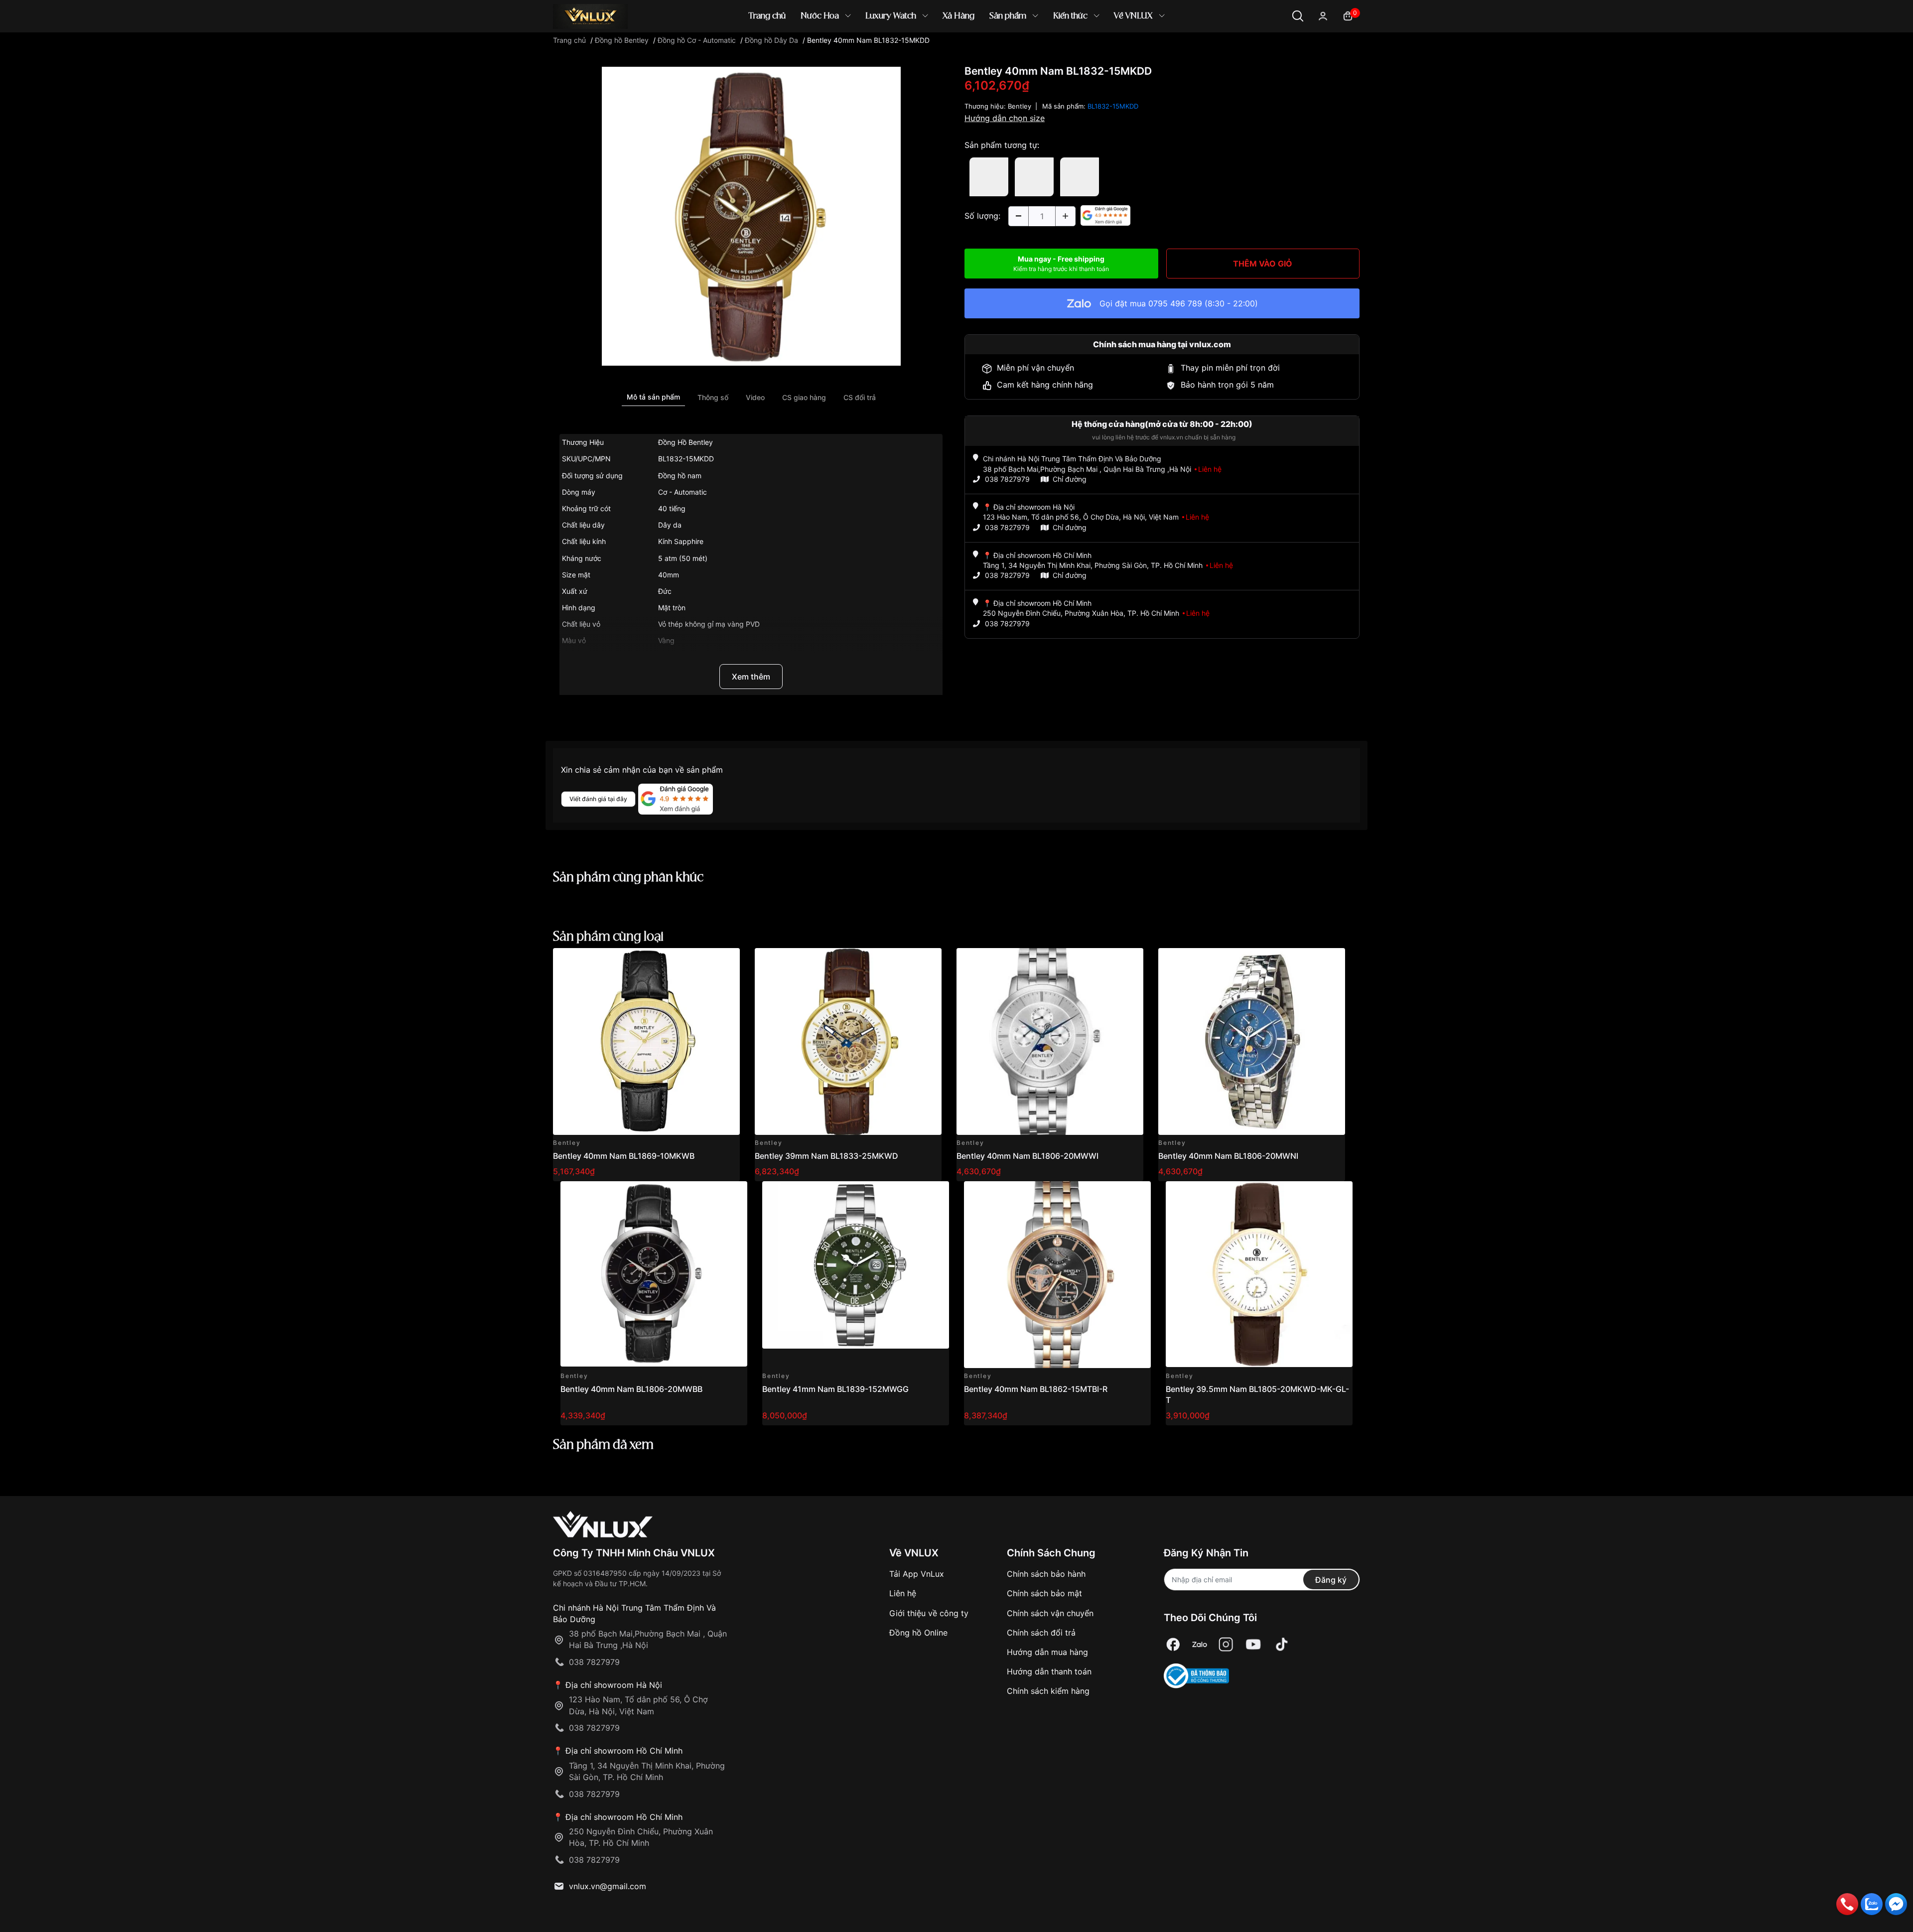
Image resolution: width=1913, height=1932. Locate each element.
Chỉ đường (1070, 479)
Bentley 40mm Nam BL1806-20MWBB (631, 1389)
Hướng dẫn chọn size (1005, 118)
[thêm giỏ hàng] (704, 961)
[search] (1101, 50)
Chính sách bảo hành (1046, 1574)
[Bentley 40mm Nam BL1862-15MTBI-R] (1057, 1275)
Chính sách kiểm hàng (1048, 1691)
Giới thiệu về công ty (929, 1613)
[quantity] (1018, 216)
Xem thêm (751, 677)
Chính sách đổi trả (1041, 1633)
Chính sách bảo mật (1044, 1593)
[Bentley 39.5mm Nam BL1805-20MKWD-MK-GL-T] (1259, 1275)
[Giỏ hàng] (1348, 15)
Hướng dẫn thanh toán (1049, 1671)
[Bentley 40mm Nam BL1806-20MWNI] (1252, 1041)
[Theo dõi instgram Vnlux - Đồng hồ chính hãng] (1226, 1644)
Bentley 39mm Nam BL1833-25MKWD (826, 1156)
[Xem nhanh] (727, 961)
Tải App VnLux (917, 1574)
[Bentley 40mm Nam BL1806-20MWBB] (654, 1275)
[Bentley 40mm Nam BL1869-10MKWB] (646, 1041)
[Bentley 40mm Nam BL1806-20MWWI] (1050, 1041)
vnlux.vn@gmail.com (608, 1886)
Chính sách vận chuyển (1050, 1613)
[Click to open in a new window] (751, 216)
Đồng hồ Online (918, 1633)
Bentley (1020, 106)
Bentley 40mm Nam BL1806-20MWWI (1027, 1156)
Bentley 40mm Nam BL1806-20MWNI (1228, 1156)
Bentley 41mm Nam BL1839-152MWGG (835, 1389)
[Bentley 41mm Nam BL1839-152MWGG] (856, 1275)
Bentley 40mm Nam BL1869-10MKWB (624, 1156)
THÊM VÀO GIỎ (1263, 264)
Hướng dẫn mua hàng (1047, 1652)
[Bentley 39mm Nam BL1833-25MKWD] (848, 1041)
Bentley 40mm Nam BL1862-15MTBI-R (1036, 1389)
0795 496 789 (1175, 303)
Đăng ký (1331, 1580)
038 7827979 (1007, 479)
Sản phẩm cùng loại (608, 937)
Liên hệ (903, 1593)
